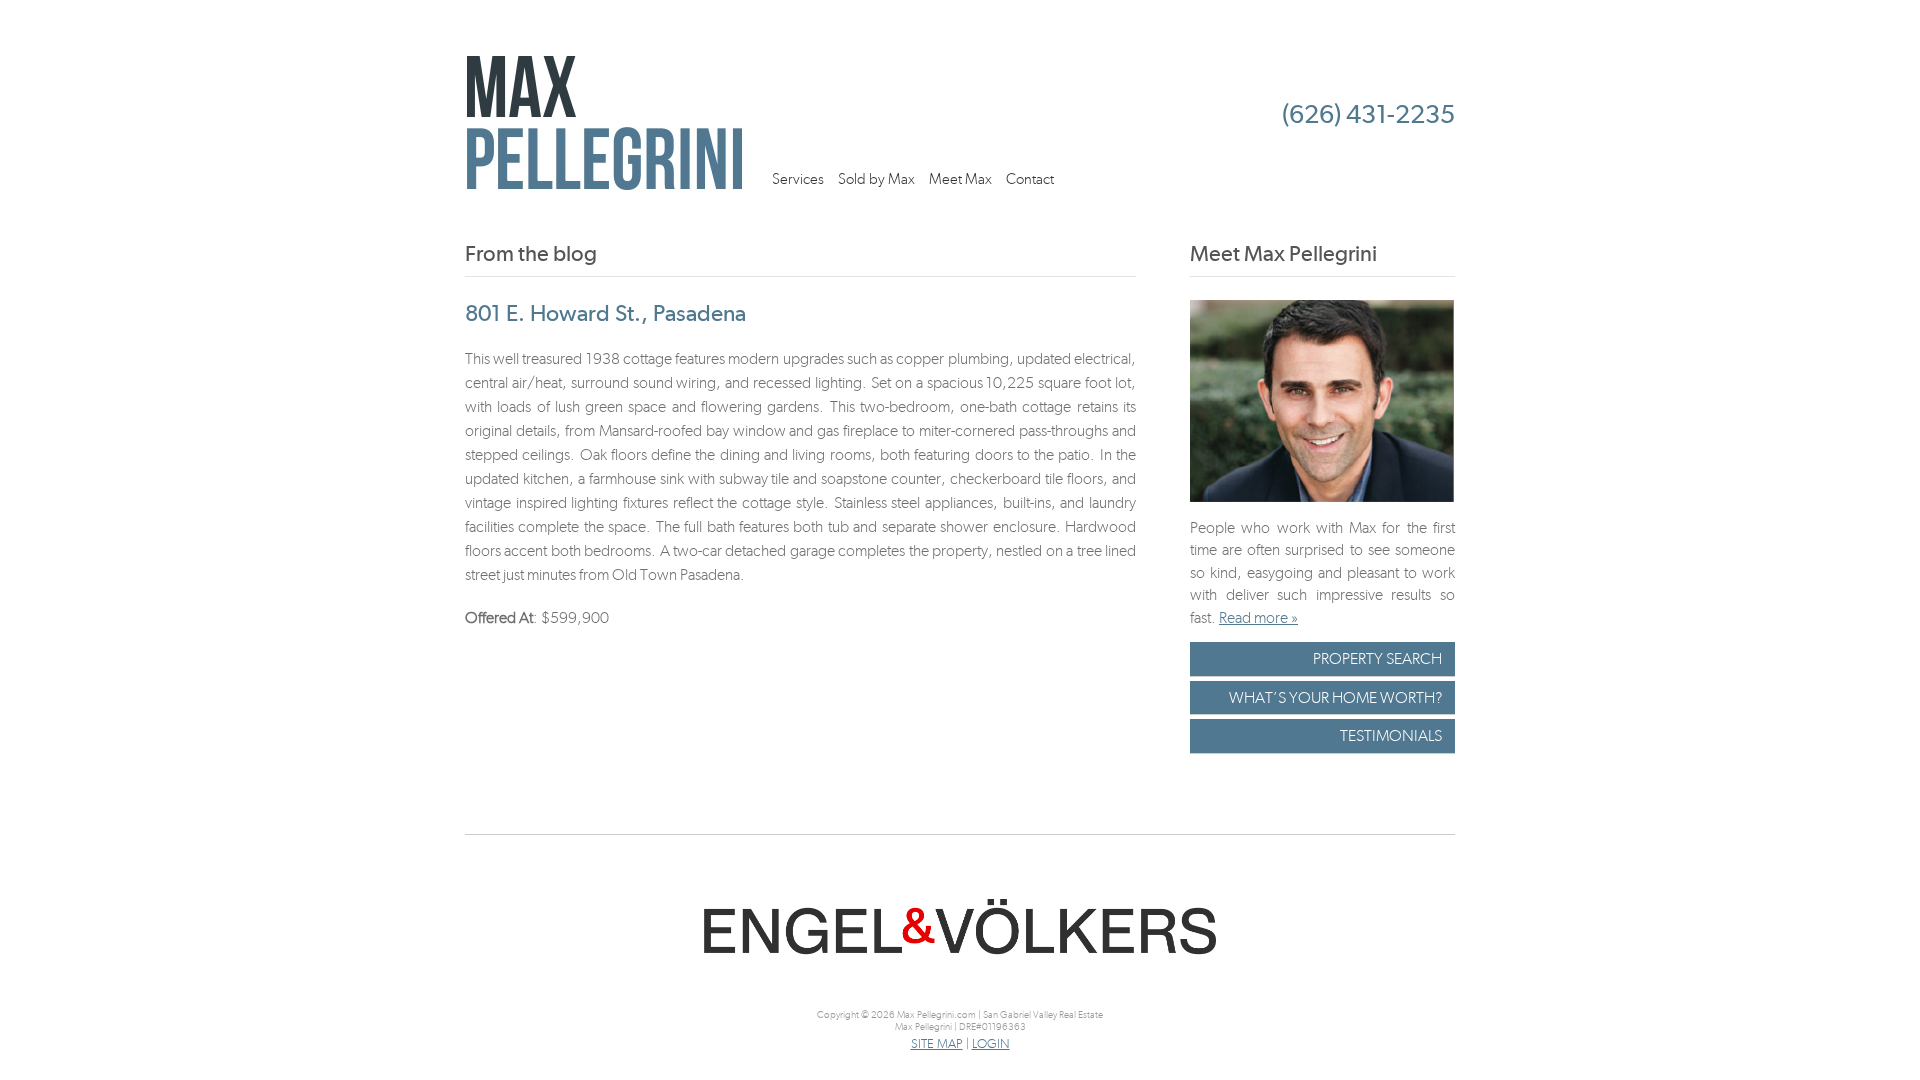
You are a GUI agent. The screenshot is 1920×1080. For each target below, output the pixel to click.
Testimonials (1391, 735)
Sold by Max (876, 179)
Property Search (1377, 658)
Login (991, 1043)
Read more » (1258, 617)
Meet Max (960, 179)
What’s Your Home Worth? (1335, 697)
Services (798, 179)
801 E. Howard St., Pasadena (605, 313)
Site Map (937, 1043)
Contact (1030, 179)
